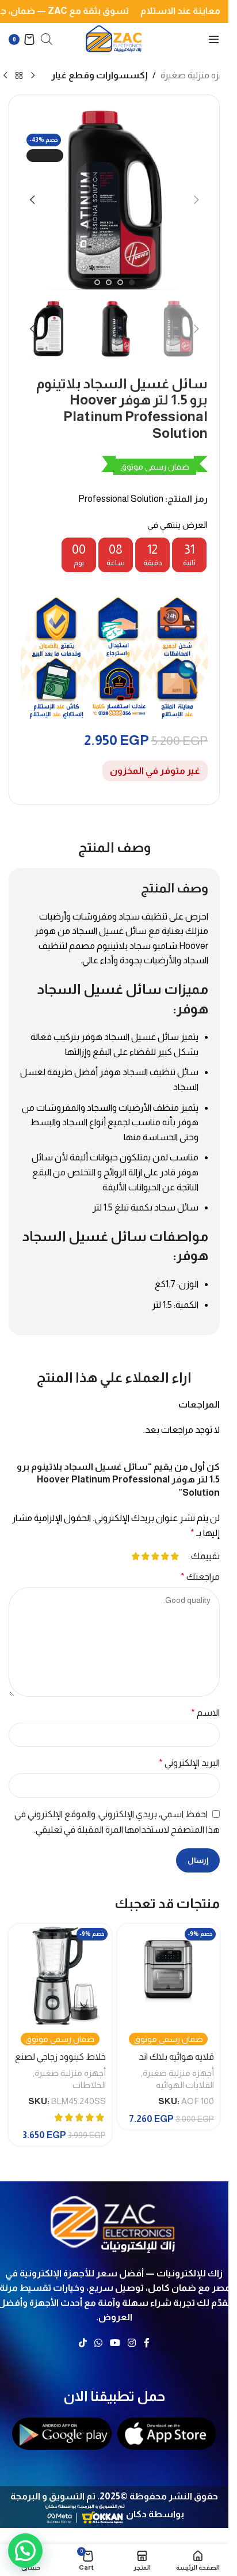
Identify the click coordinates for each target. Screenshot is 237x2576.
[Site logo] (114, 38)
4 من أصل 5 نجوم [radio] (145, 1556)
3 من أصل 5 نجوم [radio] (155, 1556)
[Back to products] (19, 76)
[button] (196, 200)
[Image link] (114, 2221)
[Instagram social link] (132, 2343)
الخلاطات (89, 2085)
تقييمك (205, 1556)
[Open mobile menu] (214, 39)
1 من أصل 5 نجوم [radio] (175, 1556)
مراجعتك (200, 1577)
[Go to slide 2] (120, 282)
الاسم (205, 1713)
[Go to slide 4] (97, 282)
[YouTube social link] (115, 2343)
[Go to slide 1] (132, 282)
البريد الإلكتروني (189, 1763)
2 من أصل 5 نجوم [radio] (165, 1556)
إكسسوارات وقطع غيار (100, 75)
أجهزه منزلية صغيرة (197, 75)
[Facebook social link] (147, 2343)
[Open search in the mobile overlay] (47, 39)
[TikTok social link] (83, 2343)
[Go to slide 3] (109, 282)
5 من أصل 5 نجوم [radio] (135, 1556)
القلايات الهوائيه (185, 2085)
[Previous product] (33, 76)
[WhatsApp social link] (98, 2343)
